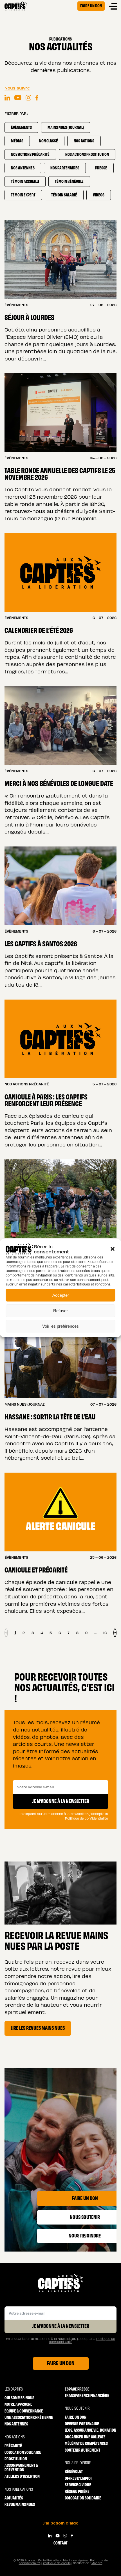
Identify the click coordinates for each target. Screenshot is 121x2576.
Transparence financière (87, 2395)
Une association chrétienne (29, 2417)
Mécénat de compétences (86, 2443)
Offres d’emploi (78, 2478)
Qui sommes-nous (19, 2397)
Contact (60, 2543)
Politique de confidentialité (87, 1818)
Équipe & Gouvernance (24, 2411)
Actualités (14, 2498)
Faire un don (91, 5)
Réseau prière (77, 2491)
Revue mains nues (20, 2504)
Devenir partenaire (82, 2423)
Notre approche (18, 2404)
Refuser (60, 1311)
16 (105, 1633)
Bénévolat (74, 2471)
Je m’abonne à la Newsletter (61, 1801)
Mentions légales (75, 2560)
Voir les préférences (60, 1326)
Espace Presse (77, 2389)
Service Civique (78, 2484)
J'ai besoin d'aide (61, 2523)
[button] (113, 1249)
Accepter (61, 1295)
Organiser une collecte (85, 2437)
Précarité (13, 2445)
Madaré (97, 2563)
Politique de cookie (57, 2563)
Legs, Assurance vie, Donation (90, 2430)
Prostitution (16, 2459)
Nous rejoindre (78, 2462)
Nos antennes (16, 2424)
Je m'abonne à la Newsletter (61, 2326)
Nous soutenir (77, 2408)
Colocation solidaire (23, 2452)
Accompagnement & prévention (21, 2467)
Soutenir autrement (82, 2450)
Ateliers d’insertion (22, 2476)
